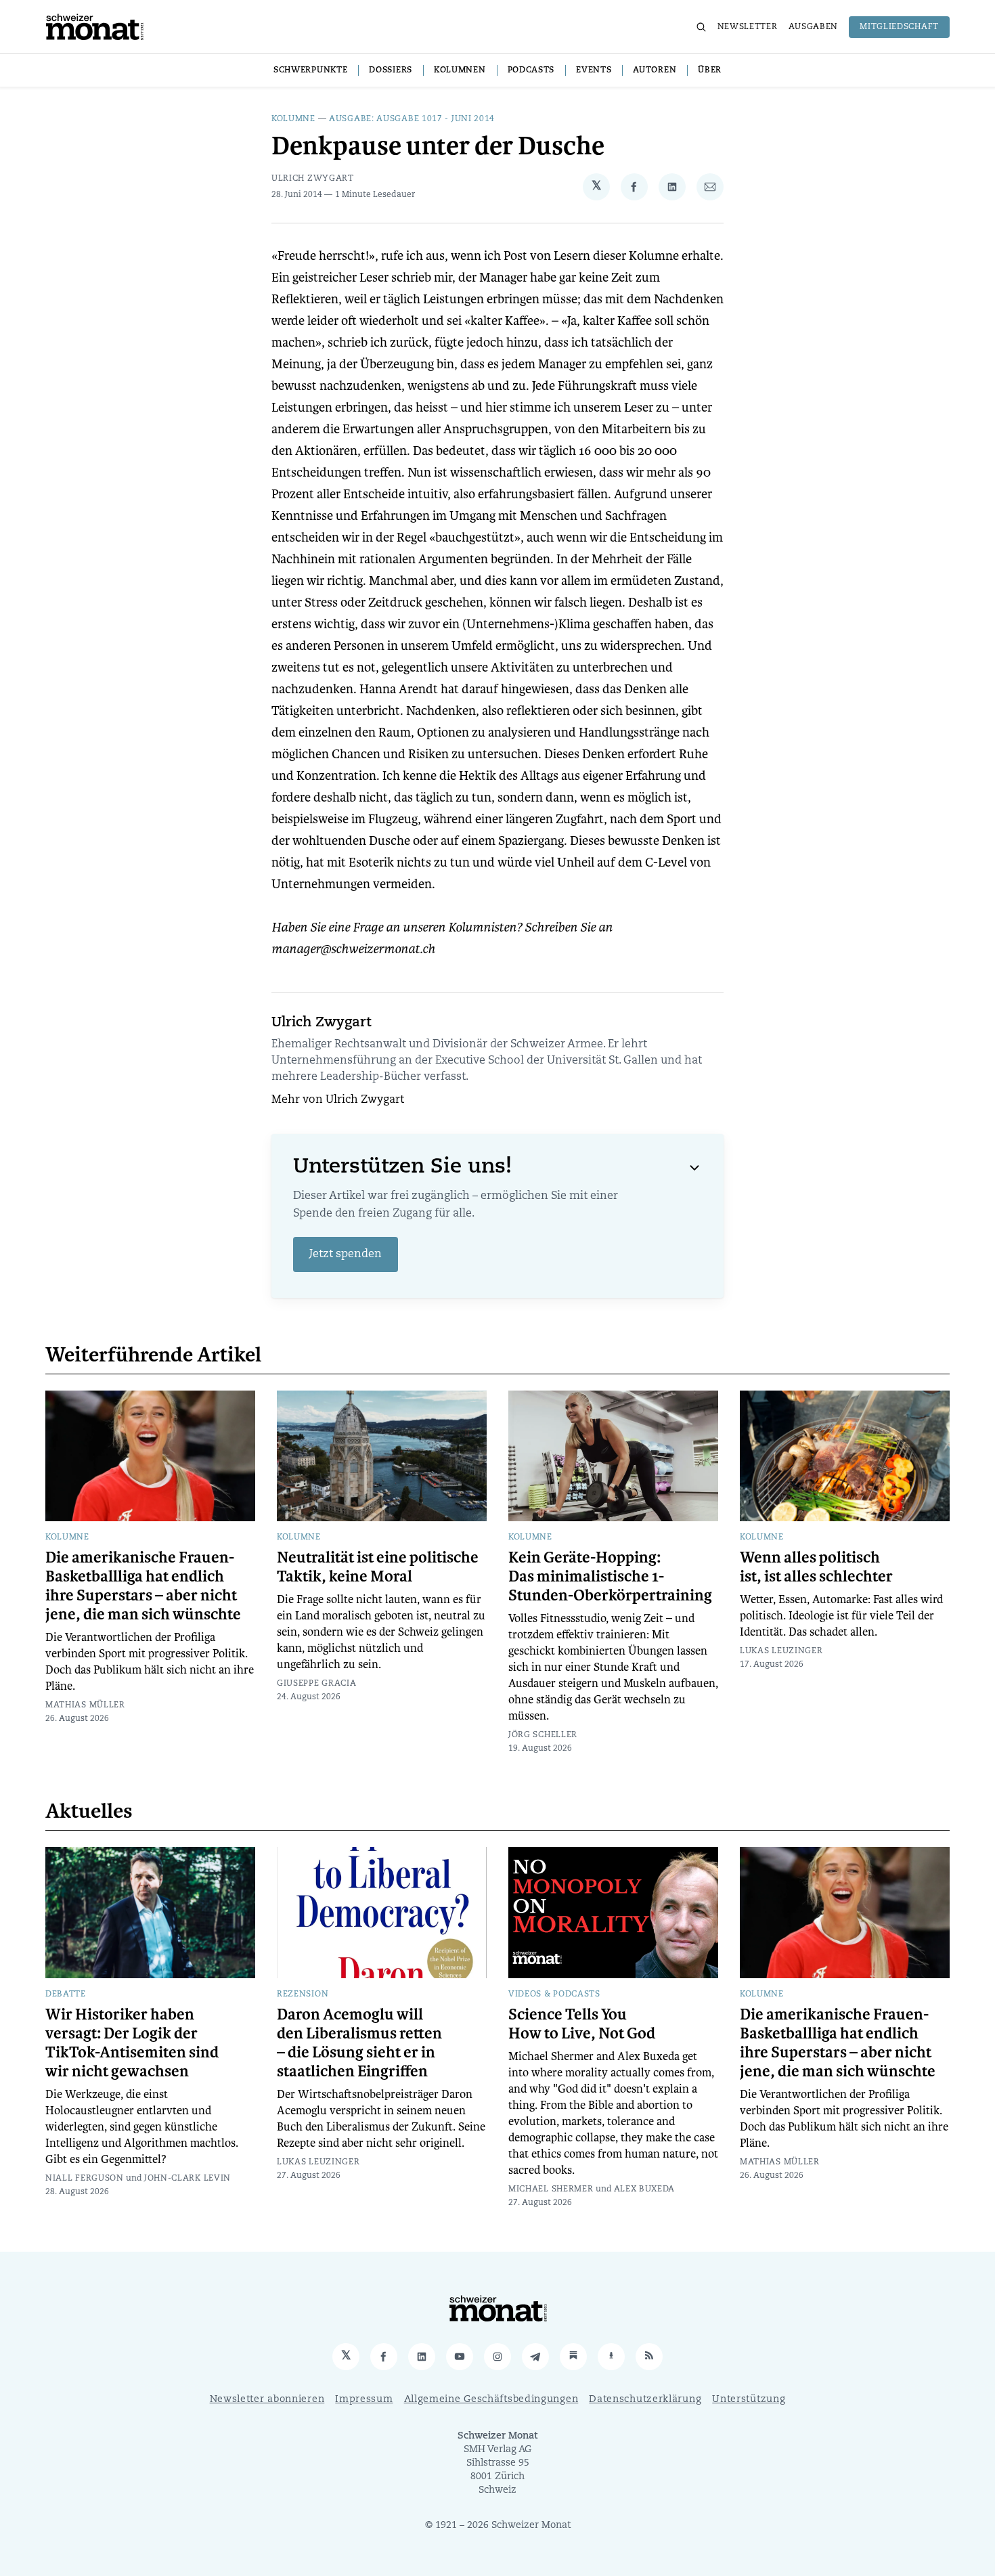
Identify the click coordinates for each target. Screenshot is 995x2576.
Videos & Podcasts (554, 1994)
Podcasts (531, 70)
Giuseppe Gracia (317, 1684)
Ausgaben (814, 27)
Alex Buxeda (645, 2189)
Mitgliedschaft (899, 27)
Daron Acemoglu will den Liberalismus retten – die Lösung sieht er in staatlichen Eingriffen (359, 2043)
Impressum (364, 2400)
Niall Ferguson (85, 2179)
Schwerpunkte (310, 70)
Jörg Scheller (543, 1735)
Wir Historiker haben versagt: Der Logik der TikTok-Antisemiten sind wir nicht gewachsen (132, 2043)
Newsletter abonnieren (267, 2400)
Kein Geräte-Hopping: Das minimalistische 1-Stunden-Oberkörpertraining (610, 1577)
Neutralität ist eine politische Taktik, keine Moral (378, 1567)
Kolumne (293, 119)
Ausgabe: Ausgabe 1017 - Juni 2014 (412, 119)
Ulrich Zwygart (313, 179)
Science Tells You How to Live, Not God (582, 2024)
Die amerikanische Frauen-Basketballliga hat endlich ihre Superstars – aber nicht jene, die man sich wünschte (143, 1586)
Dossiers (391, 70)
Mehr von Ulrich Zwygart (338, 1100)
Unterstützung (749, 2400)
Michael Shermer (551, 2189)
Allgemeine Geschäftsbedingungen (491, 2400)
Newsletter (748, 27)
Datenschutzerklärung (645, 2400)
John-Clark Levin (187, 2179)
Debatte (66, 1994)
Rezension (303, 1994)
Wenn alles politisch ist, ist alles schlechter (816, 1567)
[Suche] (701, 27)
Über (710, 70)
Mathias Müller (85, 1705)
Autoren (655, 70)
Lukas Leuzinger (781, 1651)
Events (594, 70)
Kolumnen (460, 70)
